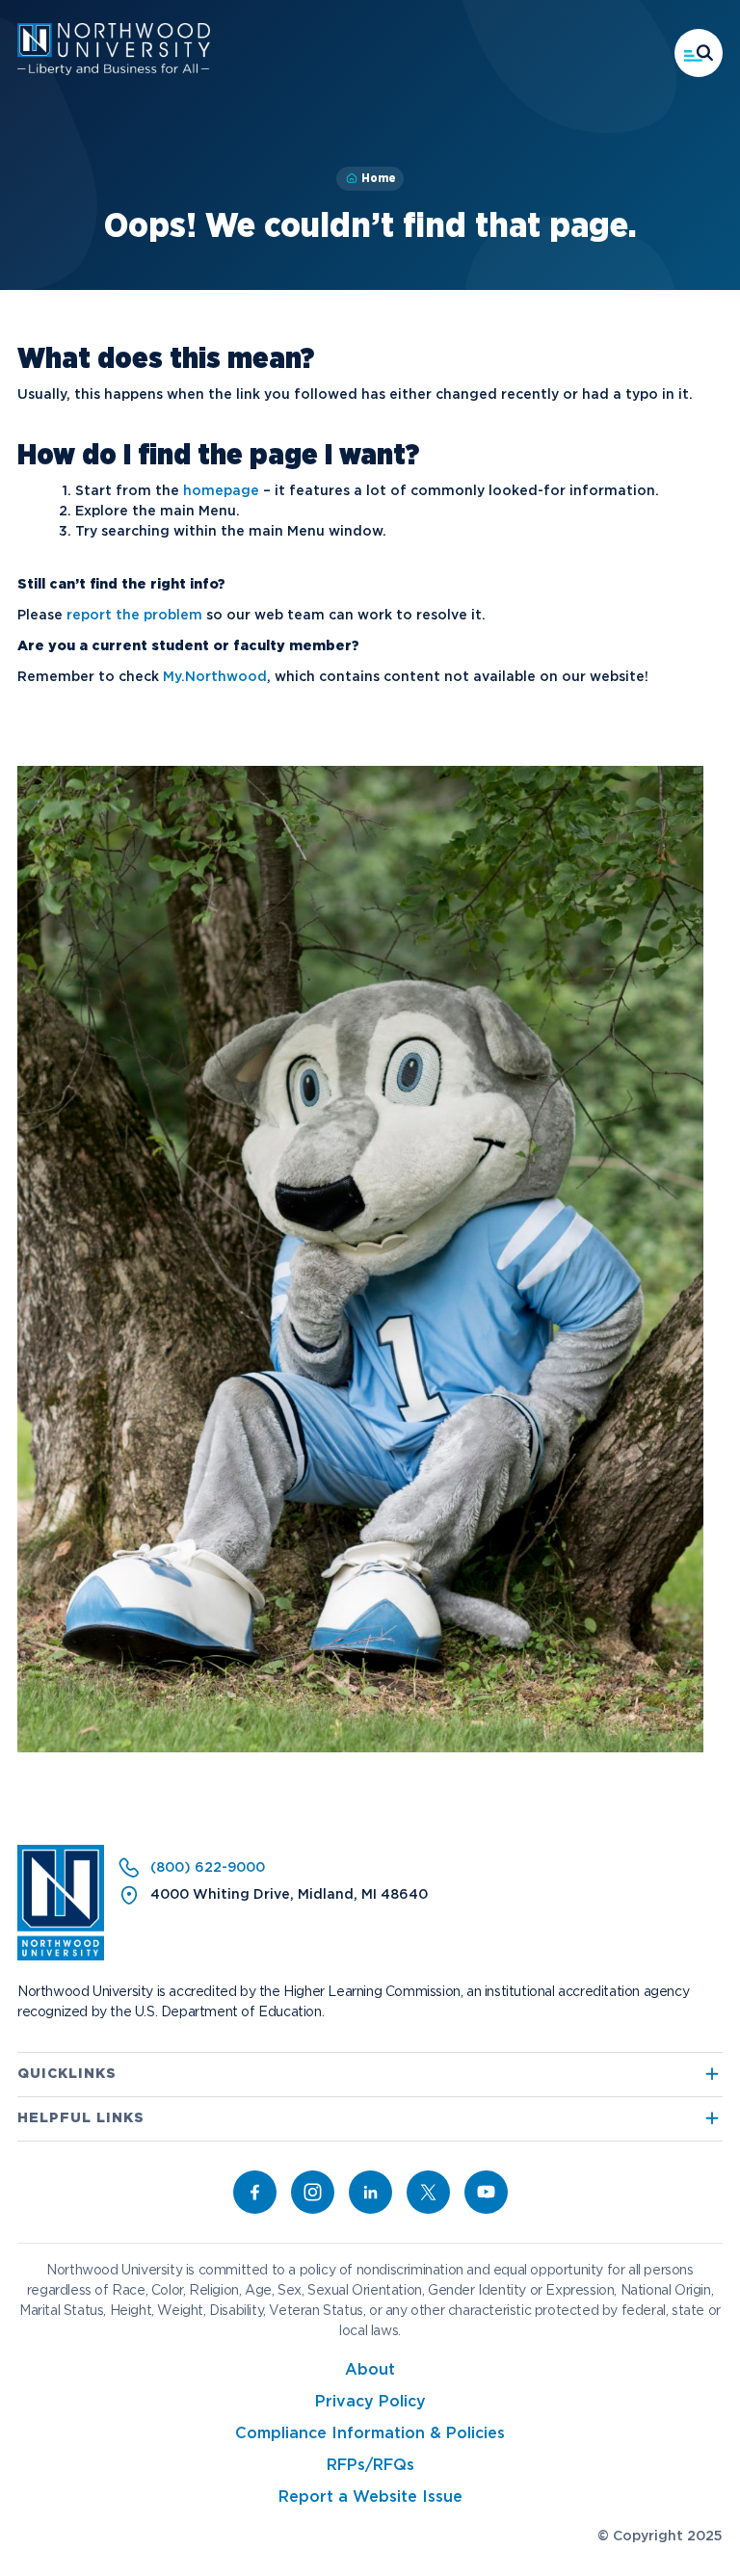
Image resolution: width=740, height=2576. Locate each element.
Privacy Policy (370, 2402)
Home (379, 178)
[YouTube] (486, 2192)
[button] (699, 53)
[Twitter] (428, 2192)
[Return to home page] (61, 1957)
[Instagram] (313, 2192)
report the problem (134, 616)
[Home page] (114, 71)
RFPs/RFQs (370, 2466)
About (370, 2370)
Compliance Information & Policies (370, 2434)
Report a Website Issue (370, 2497)
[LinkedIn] (370, 2192)
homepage (221, 491)
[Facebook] (255, 2192)
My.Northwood (215, 677)
